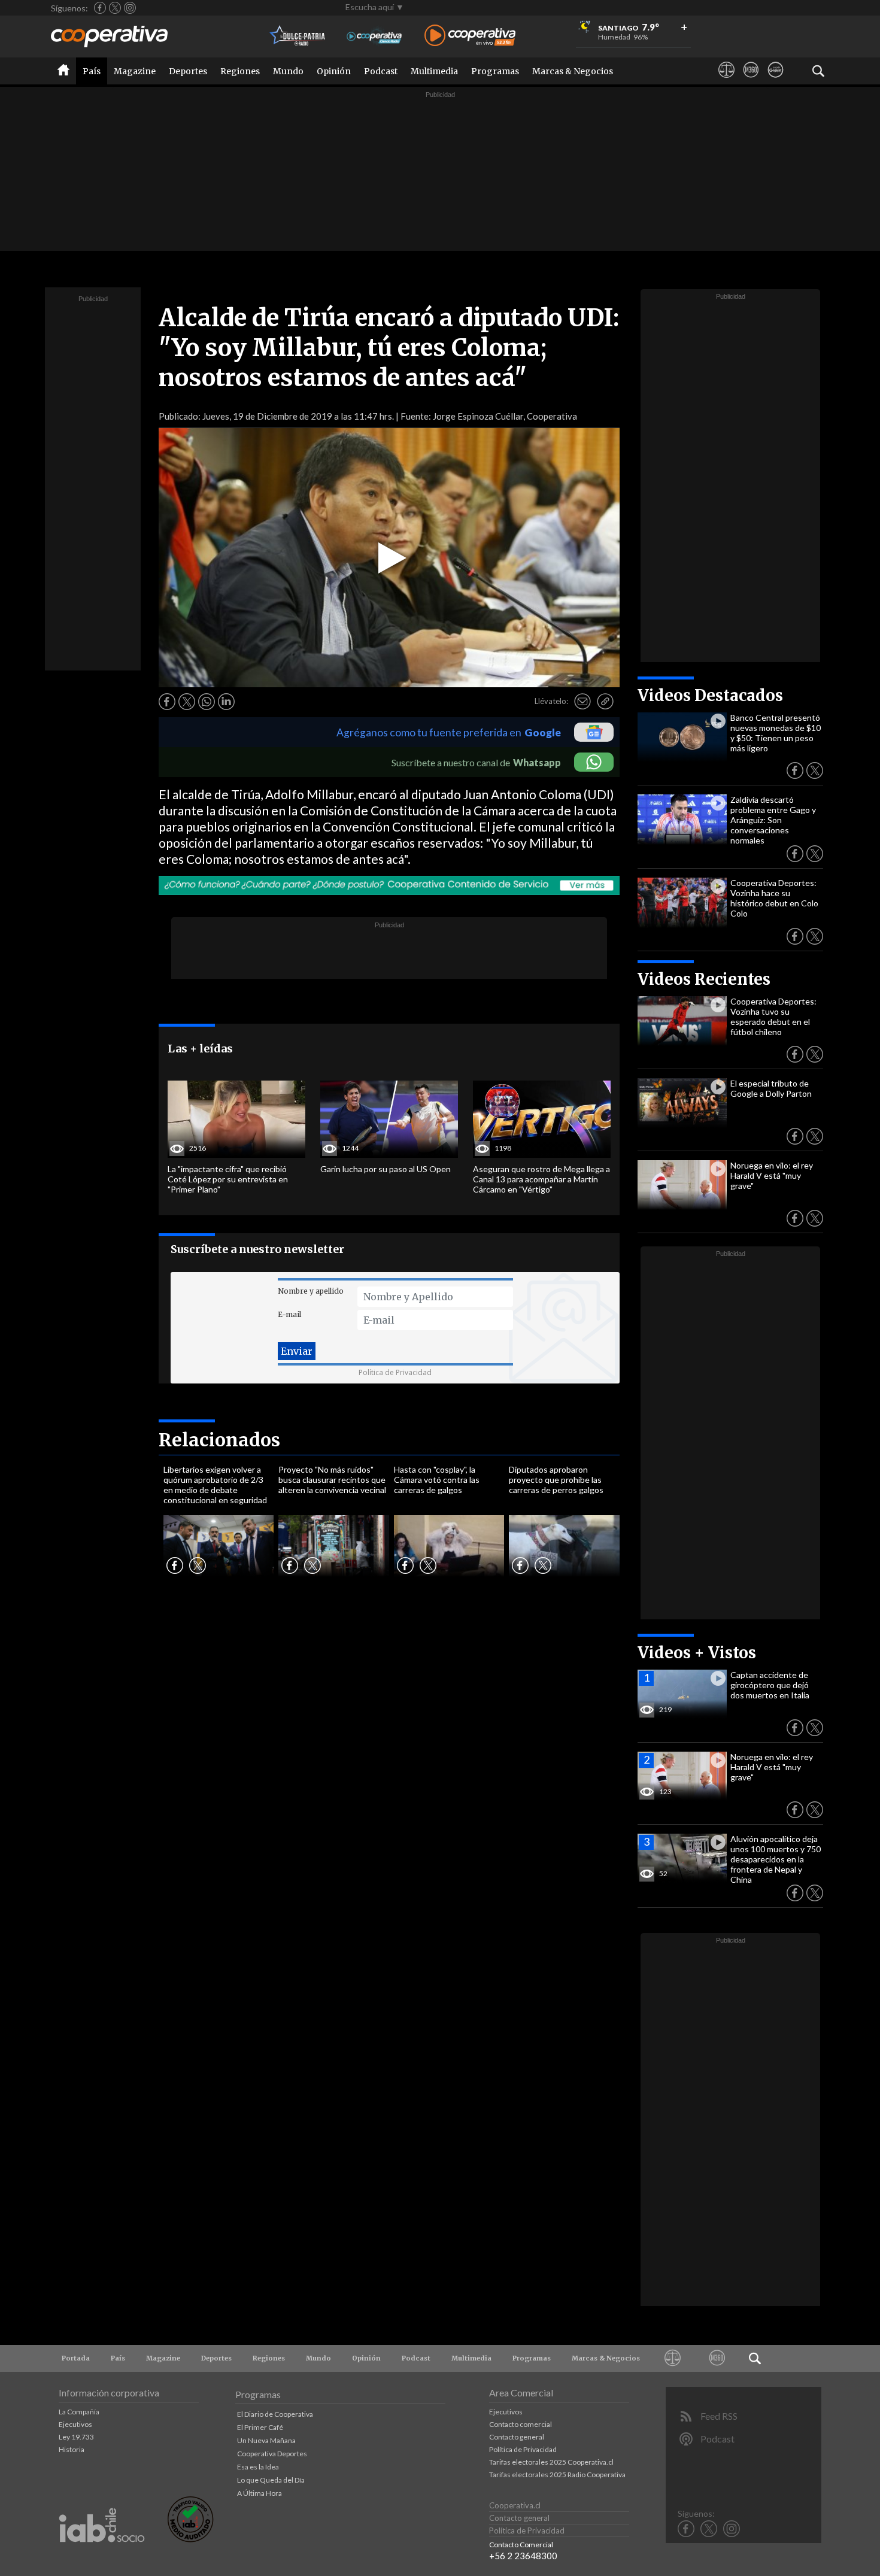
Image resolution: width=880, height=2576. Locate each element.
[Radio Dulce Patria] (298, 36)
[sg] (776, 81)
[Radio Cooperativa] (470, 36)
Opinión (334, 71)
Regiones (240, 71)
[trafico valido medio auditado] (190, 2539)
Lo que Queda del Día (271, 2480)
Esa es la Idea (258, 2467)
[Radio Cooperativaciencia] (374, 36)
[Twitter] (115, 8)
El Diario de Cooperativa (275, 2414)
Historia (72, 2449)
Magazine (135, 71)
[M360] (751, 81)
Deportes (188, 71)
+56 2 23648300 (523, 2556)
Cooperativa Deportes (272, 2454)
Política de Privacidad (395, 1372)
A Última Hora (260, 2493)
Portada (76, 2358)
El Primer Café (260, 2427)
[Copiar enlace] (605, 702)
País (92, 71)
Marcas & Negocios (573, 71)
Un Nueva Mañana (266, 2440)
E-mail (289, 1314)
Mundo (288, 71)
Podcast (381, 71)
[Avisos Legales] (726, 81)
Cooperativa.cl (515, 2505)
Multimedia (434, 71)
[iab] (102, 2555)
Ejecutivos (75, 2424)
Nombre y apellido (311, 1291)
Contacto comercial (521, 2424)
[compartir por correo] (582, 702)
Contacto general (517, 2437)
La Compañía (79, 2412)
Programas (495, 71)
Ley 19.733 (76, 2437)
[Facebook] (100, 8)
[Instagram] (130, 8)
